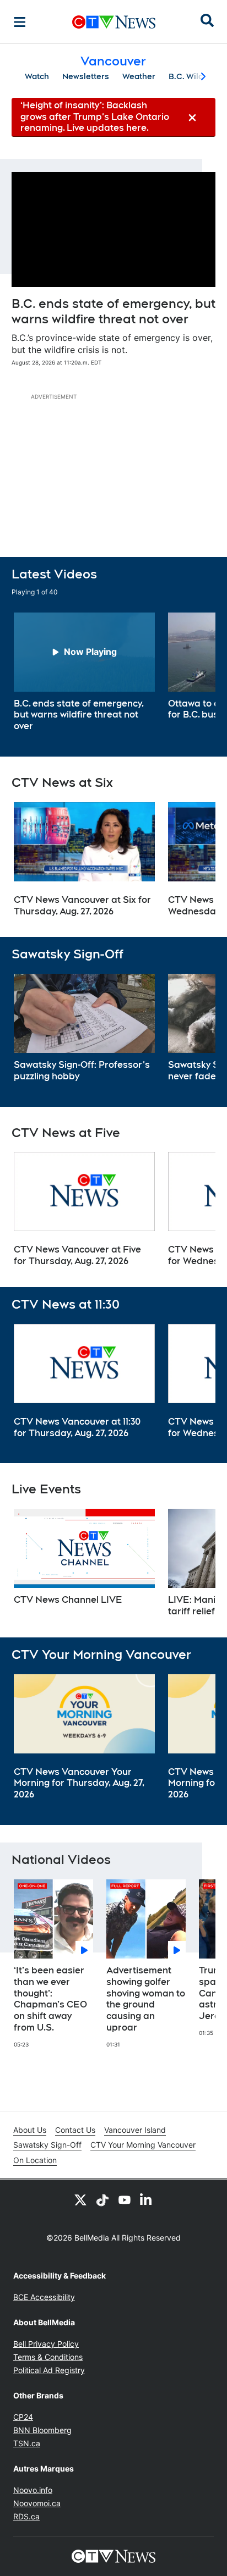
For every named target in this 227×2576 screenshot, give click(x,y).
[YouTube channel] (125, 2199)
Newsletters (86, 76)
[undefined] (84, 672)
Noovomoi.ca (37, 2503)
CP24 (23, 2417)
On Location (35, 2160)
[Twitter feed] (80, 2199)
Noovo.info (33, 2490)
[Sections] (20, 22)
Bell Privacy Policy (46, 2344)
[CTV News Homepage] (114, 22)
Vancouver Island (135, 2130)
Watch (37, 76)
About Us (30, 2130)
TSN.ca (27, 2443)
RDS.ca (26, 2516)
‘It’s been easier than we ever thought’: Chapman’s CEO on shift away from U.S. (50, 1999)
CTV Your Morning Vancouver (143, 2145)
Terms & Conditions (48, 2357)
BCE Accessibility (44, 2297)
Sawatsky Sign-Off (47, 2145)
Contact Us (75, 2130)
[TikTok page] (102, 2199)
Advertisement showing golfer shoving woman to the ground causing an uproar (146, 1999)
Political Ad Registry (49, 2370)
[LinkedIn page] (147, 2199)
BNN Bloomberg (42, 2430)
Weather (139, 76)
